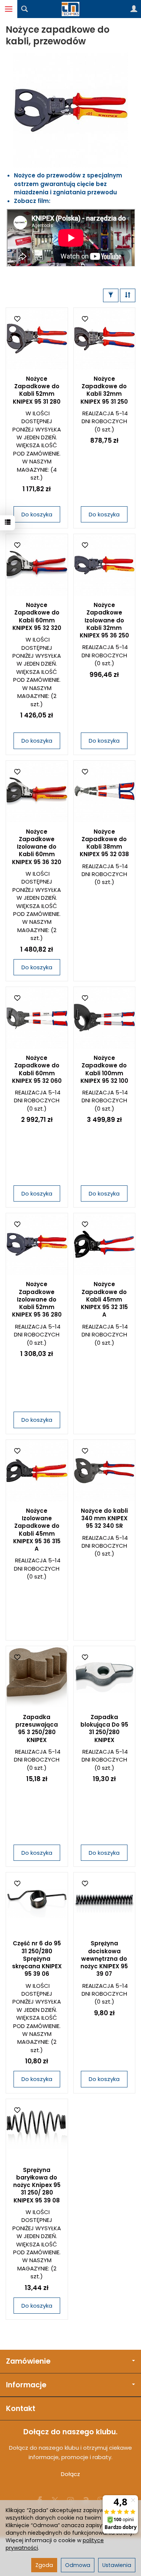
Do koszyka (37, 514)
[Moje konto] (134, 9)
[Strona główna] (71, 9)
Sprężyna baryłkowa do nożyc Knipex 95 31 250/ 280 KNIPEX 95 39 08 (37, 2185)
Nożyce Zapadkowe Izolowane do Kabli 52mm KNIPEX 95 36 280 (37, 1299)
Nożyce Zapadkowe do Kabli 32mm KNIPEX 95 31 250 (104, 390)
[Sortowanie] (128, 295)
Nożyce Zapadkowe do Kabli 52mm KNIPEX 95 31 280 (37, 390)
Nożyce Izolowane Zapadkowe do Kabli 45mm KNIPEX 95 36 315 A (37, 1530)
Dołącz (70, 2474)
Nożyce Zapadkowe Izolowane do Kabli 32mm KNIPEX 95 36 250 (104, 620)
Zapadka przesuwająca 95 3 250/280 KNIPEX (37, 1728)
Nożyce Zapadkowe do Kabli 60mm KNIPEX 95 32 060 (37, 1069)
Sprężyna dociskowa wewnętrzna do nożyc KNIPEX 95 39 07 (104, 1958)
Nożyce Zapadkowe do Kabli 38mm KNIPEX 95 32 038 (104, 843)
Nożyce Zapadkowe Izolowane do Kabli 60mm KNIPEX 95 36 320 (37, 847)
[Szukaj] (24, 9)
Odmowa (78, 2565)
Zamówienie (28, 2361)
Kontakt (21, 2409)
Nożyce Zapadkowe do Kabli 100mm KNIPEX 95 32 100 (104, 1069)
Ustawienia (117, 2565)
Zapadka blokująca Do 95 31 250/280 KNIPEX (104, 1728)
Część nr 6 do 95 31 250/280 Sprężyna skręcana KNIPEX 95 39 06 (37, 1958)
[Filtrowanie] (111, 295)
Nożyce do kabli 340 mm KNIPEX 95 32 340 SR (104, 1518)
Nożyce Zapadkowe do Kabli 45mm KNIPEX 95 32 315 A (104, 1299)
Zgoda (44, 2565)
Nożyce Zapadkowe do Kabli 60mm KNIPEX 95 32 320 (37, 616)
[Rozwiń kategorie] (9, 9)
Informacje (26, 2385)
